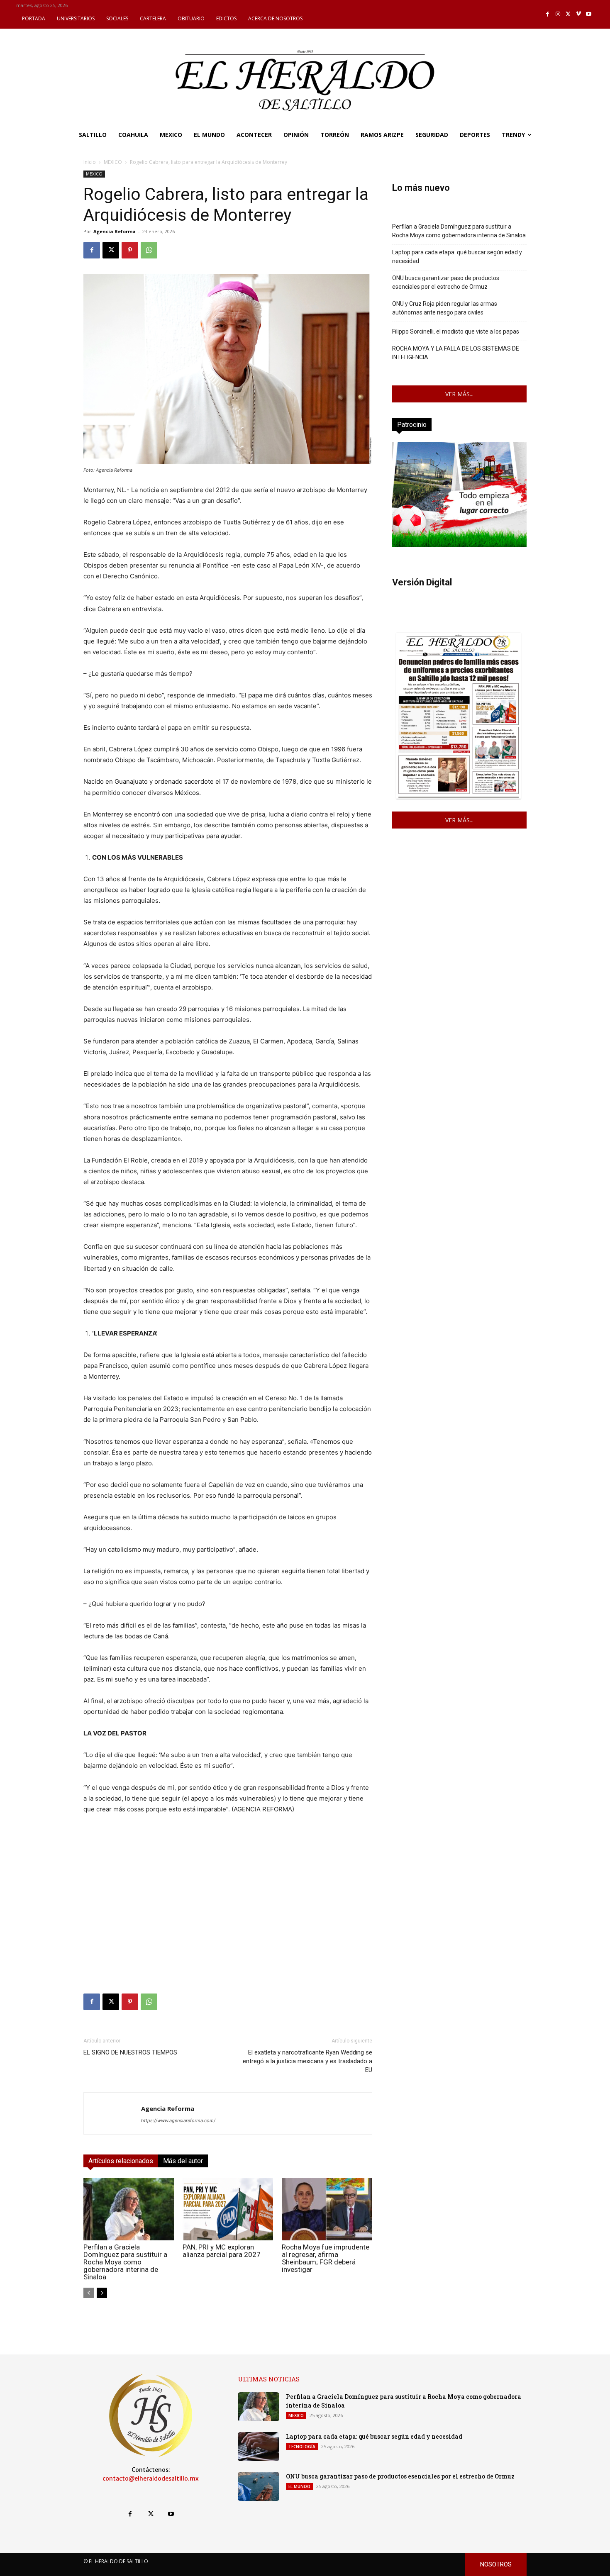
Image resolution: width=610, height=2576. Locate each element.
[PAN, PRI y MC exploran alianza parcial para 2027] (228, 2209)
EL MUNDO (299, 2486)
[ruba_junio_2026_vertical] (459, 545)
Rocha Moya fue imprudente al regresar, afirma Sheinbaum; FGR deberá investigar (326, 2258)
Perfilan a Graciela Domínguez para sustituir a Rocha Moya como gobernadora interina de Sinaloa (125, 2262)
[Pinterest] (130, 250)
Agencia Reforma (115, 231)
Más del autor (183, 2161)
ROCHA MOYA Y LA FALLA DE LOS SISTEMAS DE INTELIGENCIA (456, 353)
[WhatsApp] (149, 250)
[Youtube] (589, 14)
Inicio (90, 162)
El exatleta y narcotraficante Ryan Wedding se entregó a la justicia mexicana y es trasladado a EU (307, 2061)
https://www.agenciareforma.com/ (178, 2120)
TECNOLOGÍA (302, 2447)
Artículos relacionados (121, 2161)
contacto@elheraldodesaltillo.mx (151, 2479)
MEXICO (113, 162)
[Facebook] (548, 14)
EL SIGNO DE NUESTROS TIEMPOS (130, 2052)
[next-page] (102, 2293)
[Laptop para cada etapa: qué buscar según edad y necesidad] (259, 2447)
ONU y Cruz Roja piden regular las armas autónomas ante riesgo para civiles (445, 308)
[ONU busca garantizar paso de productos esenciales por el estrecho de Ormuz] (259, 2486)
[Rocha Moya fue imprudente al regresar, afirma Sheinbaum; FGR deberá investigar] (327, 2209)
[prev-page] (89, 2293)
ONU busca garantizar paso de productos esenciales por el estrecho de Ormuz (446, 282)
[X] (568, 14)
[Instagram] (558, 14)
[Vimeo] (579, 14)
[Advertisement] (228, 1905)
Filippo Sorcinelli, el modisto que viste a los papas (456, 331)
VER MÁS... (459, 394)
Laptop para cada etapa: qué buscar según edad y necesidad (457, 257)
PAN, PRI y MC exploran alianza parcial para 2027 (222, 2251)
